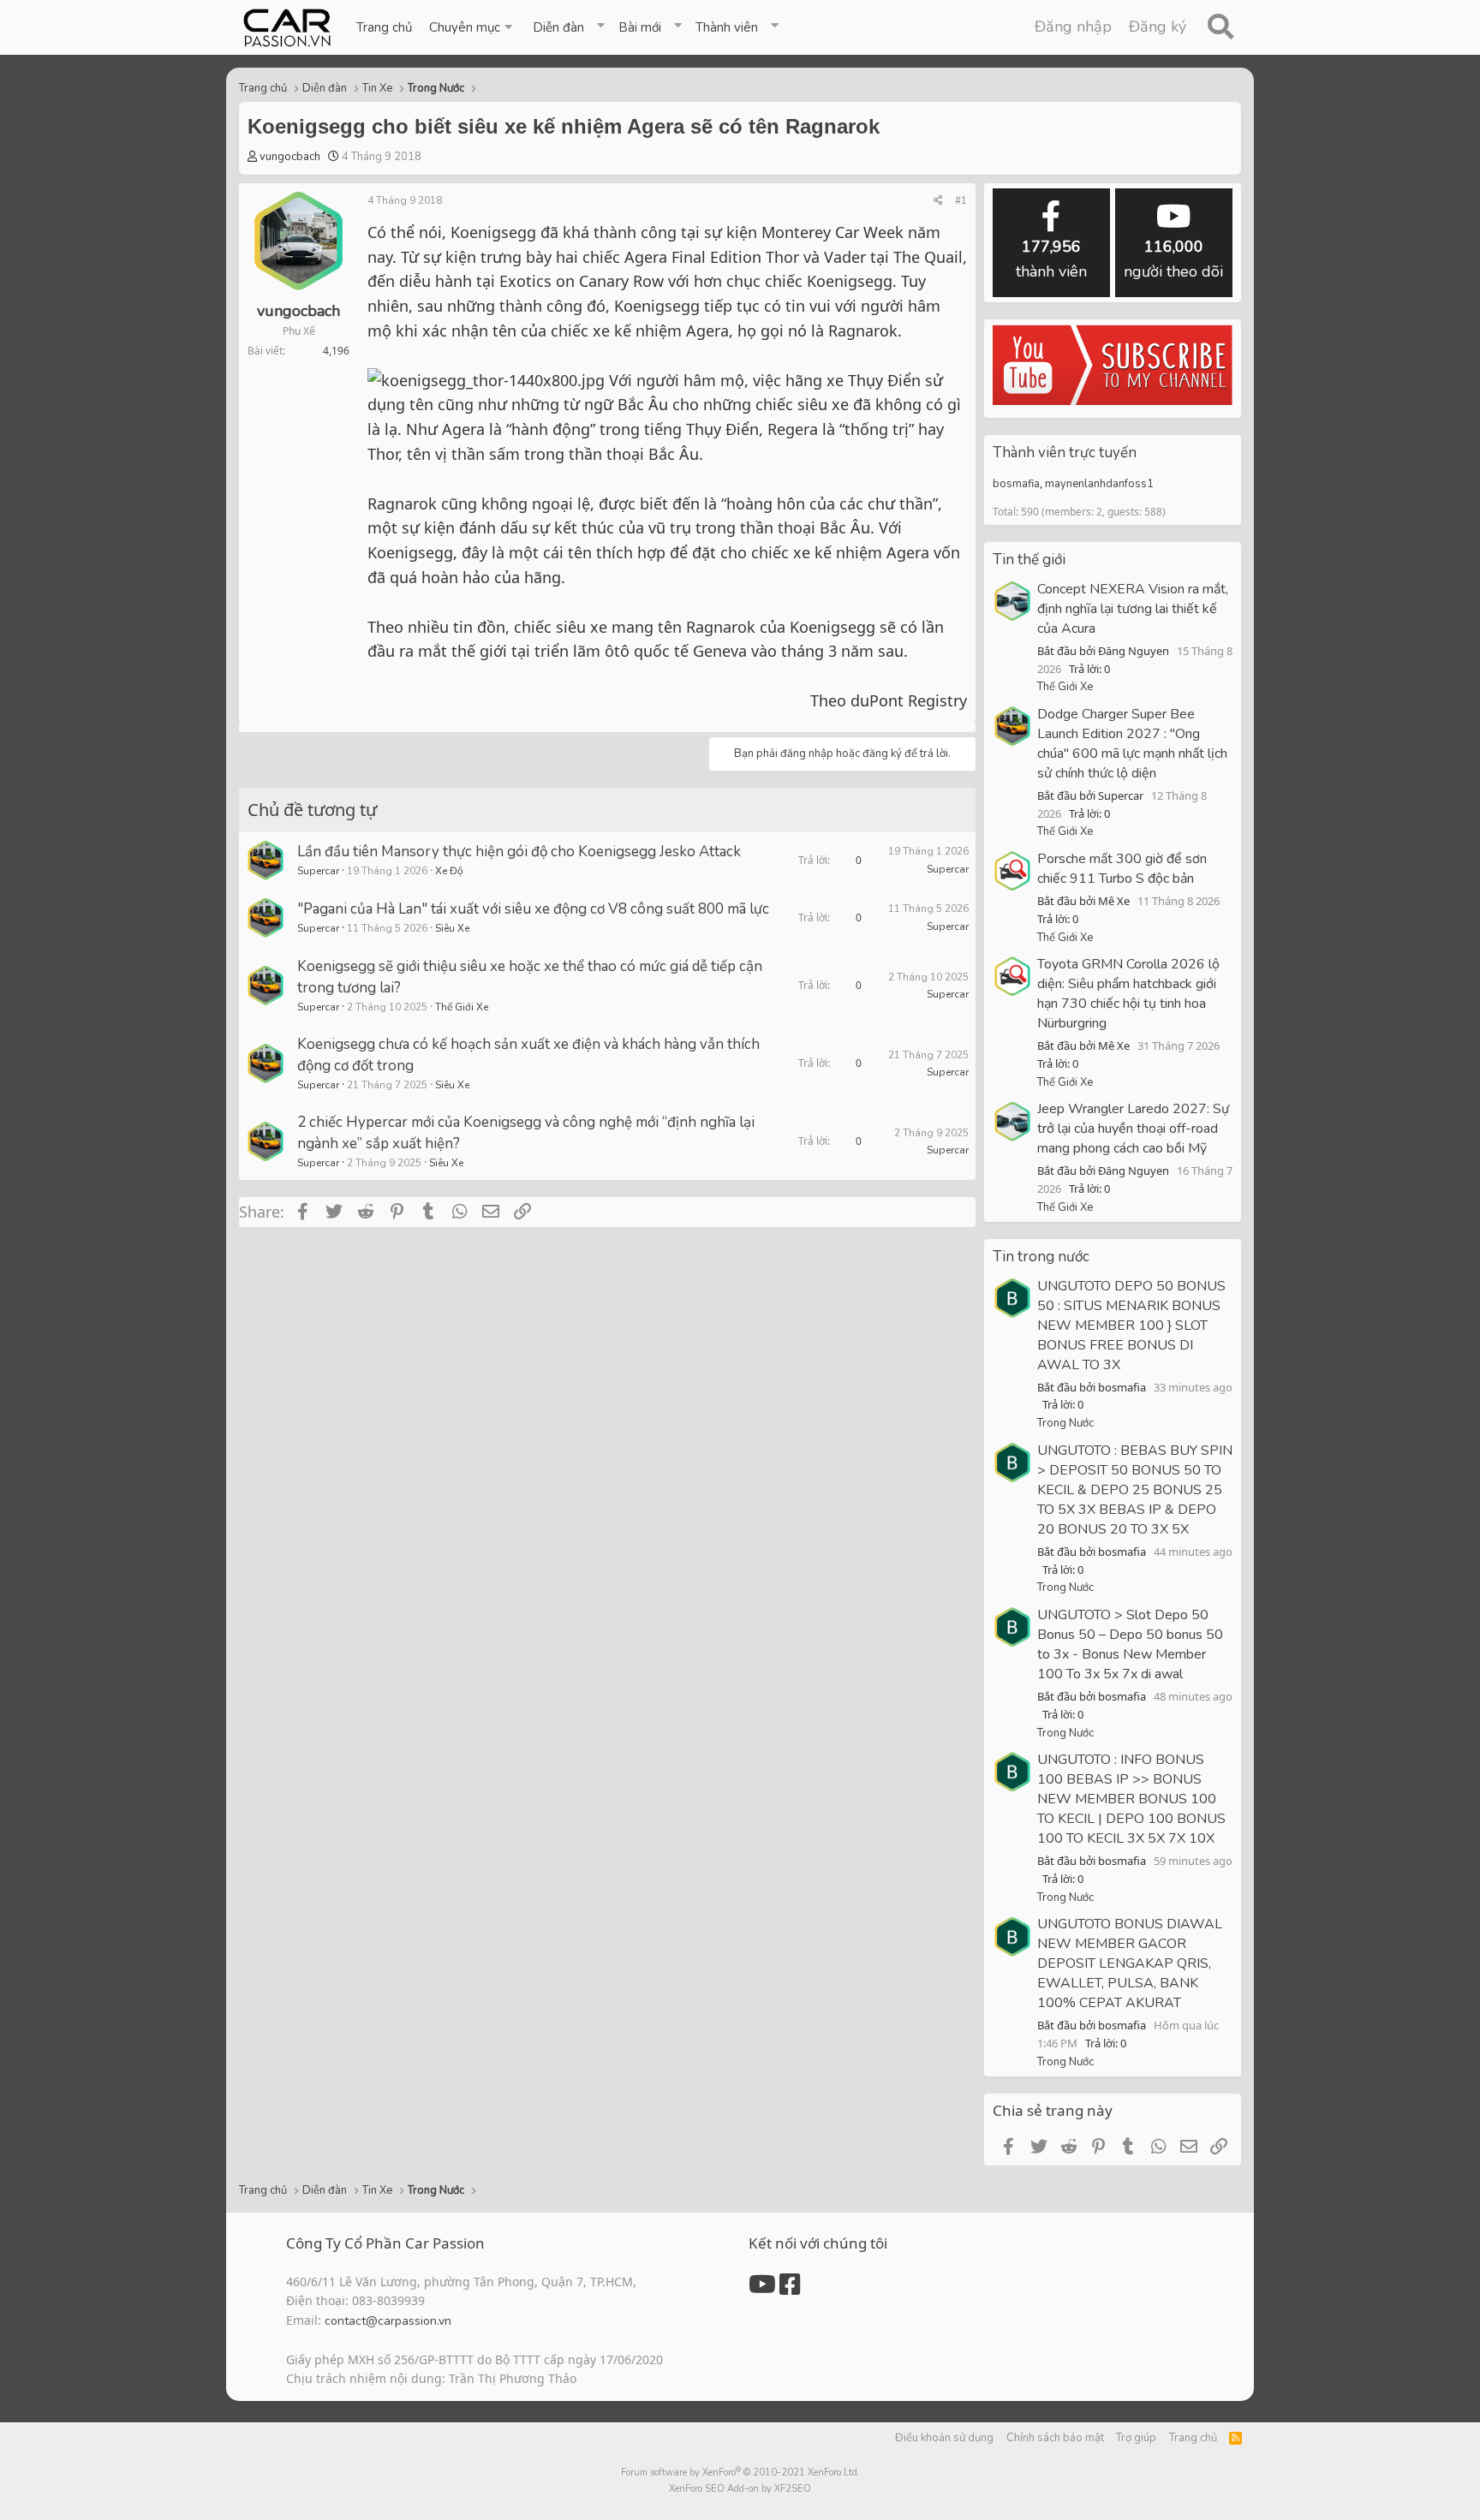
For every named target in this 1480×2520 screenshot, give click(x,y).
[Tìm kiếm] (1220, 27)
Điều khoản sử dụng (944, 2438)
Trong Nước (1065, 1423)
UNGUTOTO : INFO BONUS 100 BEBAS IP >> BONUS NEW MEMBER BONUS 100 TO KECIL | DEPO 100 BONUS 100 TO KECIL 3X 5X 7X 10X (1131, 1799)
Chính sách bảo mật (1055, 2438)
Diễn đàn (558, 27)
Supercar (318, 871)
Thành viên (727, 27)
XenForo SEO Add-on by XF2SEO (740, 2489)
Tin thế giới (1029, 560)
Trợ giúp (1136, 2438)
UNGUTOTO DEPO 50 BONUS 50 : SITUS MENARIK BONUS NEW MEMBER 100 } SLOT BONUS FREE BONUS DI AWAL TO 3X (1131, 1326)
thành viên (1051, 259)
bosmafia (1016, 484)
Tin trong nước (1041, 1257)
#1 (961, 200)
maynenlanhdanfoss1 (1099, 484)
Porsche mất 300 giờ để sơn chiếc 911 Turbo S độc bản (1122, 869)
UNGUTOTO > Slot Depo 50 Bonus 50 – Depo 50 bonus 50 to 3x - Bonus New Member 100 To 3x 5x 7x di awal (1130, 1644)
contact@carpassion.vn (388, 2321)
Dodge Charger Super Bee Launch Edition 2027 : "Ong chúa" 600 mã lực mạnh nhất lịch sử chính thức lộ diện (1132, 744)
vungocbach (290, 157)
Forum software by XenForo (740, 2472)
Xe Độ (449, 871)
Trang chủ (384, 27)
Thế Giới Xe (462, 1007)
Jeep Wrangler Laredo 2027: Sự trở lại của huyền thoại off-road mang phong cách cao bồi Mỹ (1133, 1129)
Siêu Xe (452, 928)
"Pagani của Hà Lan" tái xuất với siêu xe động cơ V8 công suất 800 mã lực (533, 909)
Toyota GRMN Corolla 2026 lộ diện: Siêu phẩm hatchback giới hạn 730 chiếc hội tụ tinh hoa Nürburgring (1128, 994)
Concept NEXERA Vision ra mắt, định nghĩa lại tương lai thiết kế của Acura (1133, 609)
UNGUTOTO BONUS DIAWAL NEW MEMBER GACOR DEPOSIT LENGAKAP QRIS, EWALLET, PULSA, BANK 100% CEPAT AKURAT (1130, 1963)
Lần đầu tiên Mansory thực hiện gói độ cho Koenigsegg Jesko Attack (519, 852)
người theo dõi (1173, 259)
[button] (472, 27)
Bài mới (640, 27)
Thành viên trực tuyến (1065, 453)
